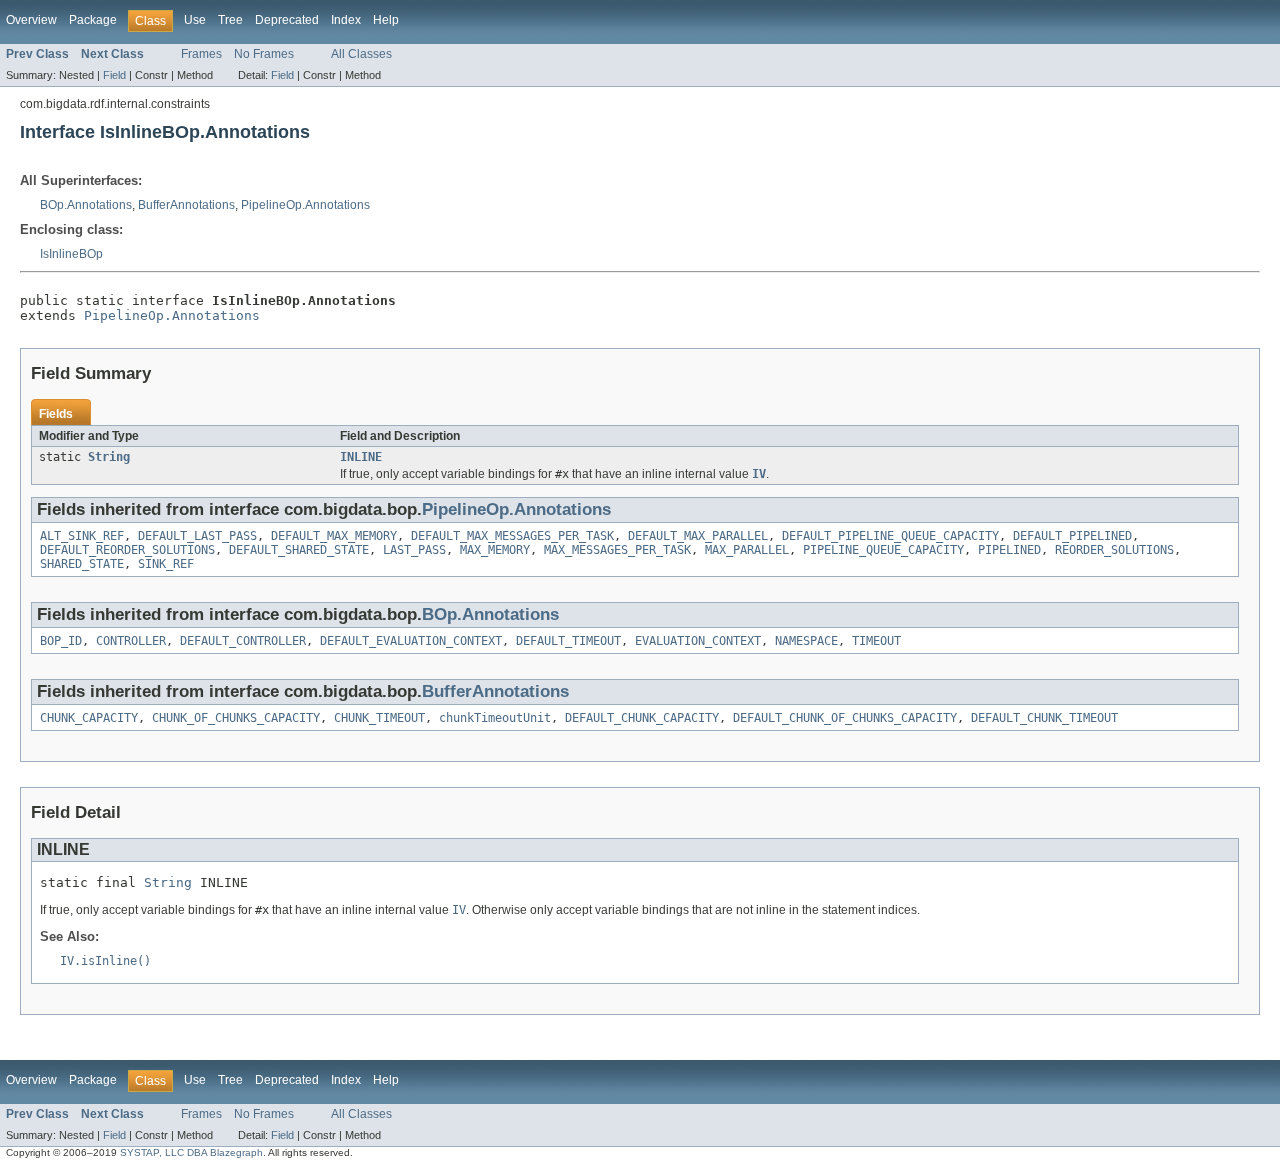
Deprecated (287, 20)
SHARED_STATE (82, 564)
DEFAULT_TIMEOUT (568, 641)
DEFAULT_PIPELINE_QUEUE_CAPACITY (890, 536)
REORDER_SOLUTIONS (1114, 550)
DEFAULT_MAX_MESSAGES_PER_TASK (512, 536)
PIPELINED (1009, 550)
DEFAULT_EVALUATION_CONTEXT (411, 641)
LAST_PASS (414, 550)
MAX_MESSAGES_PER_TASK (617, 550)
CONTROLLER (131, 641)
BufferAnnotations (186, 205)
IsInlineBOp (71, 254)
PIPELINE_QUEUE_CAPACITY (883, 550)
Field (114, 75)
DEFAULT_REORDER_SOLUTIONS (127, 550)
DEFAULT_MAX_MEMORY (334, 536)
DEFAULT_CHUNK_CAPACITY (642, 718)
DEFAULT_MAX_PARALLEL (698, 536)
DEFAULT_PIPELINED (1072, 536)
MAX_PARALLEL (747, 550)
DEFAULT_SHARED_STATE (299, 550)
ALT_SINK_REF (82, 536)
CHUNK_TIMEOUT (379, 718)
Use (195, 20)
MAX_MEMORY (495, 550)
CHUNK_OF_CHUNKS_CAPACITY (236, 718)
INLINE (361, 457)
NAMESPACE (806, 641)
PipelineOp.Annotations (305, 205)
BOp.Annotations (86, 205)
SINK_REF (166, 564)
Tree (230, 20)
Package (93, 20)
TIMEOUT (876, 641)
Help (386, 20)
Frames (201, 54)
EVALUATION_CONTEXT (698, 641)
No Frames (264, 54)
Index (346, 20)
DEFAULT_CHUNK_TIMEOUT (1044, 718)
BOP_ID (61, 641)
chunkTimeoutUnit (495, 718)
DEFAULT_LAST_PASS (197, 536)
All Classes (361, 54)
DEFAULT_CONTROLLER (243, 641)
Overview (31, 20)
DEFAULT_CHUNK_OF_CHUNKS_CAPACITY (845, 718)
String (109, 457)
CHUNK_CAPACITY (89, 718)
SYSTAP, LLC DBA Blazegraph (191, 1152)
